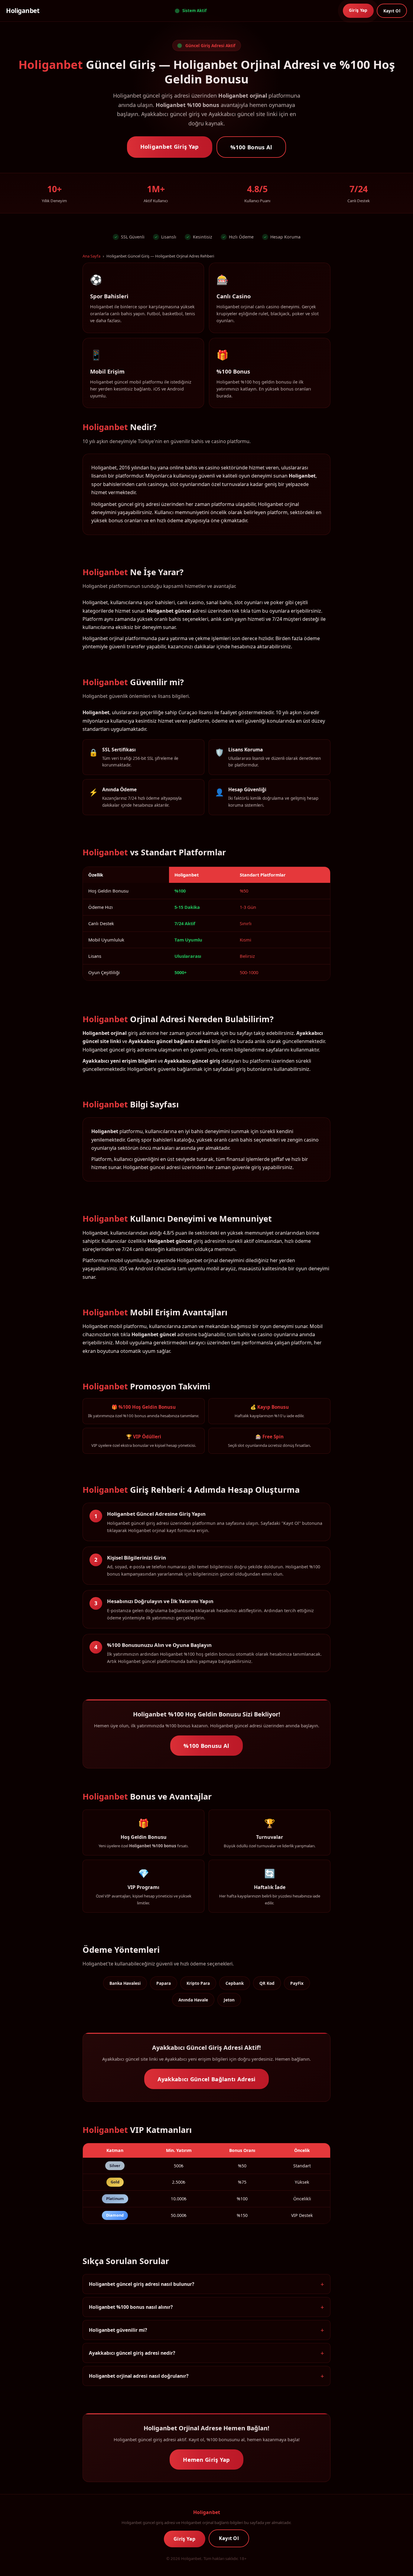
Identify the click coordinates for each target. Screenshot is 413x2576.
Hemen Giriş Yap (207, 2459)
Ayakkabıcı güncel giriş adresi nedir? (132, 2353)
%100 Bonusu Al (206, 1746)
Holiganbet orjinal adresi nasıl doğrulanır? (139, 2376)
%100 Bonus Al (251, 147)
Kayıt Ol (392, 11)
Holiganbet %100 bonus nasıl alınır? (131, 2307)
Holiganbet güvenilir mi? (118, 2330)
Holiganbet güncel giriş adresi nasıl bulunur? (141, 2284)
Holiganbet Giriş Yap (170, 146)
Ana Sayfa (91, 256)
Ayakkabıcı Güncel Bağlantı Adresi (207, 2079)
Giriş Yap (358, 10)
